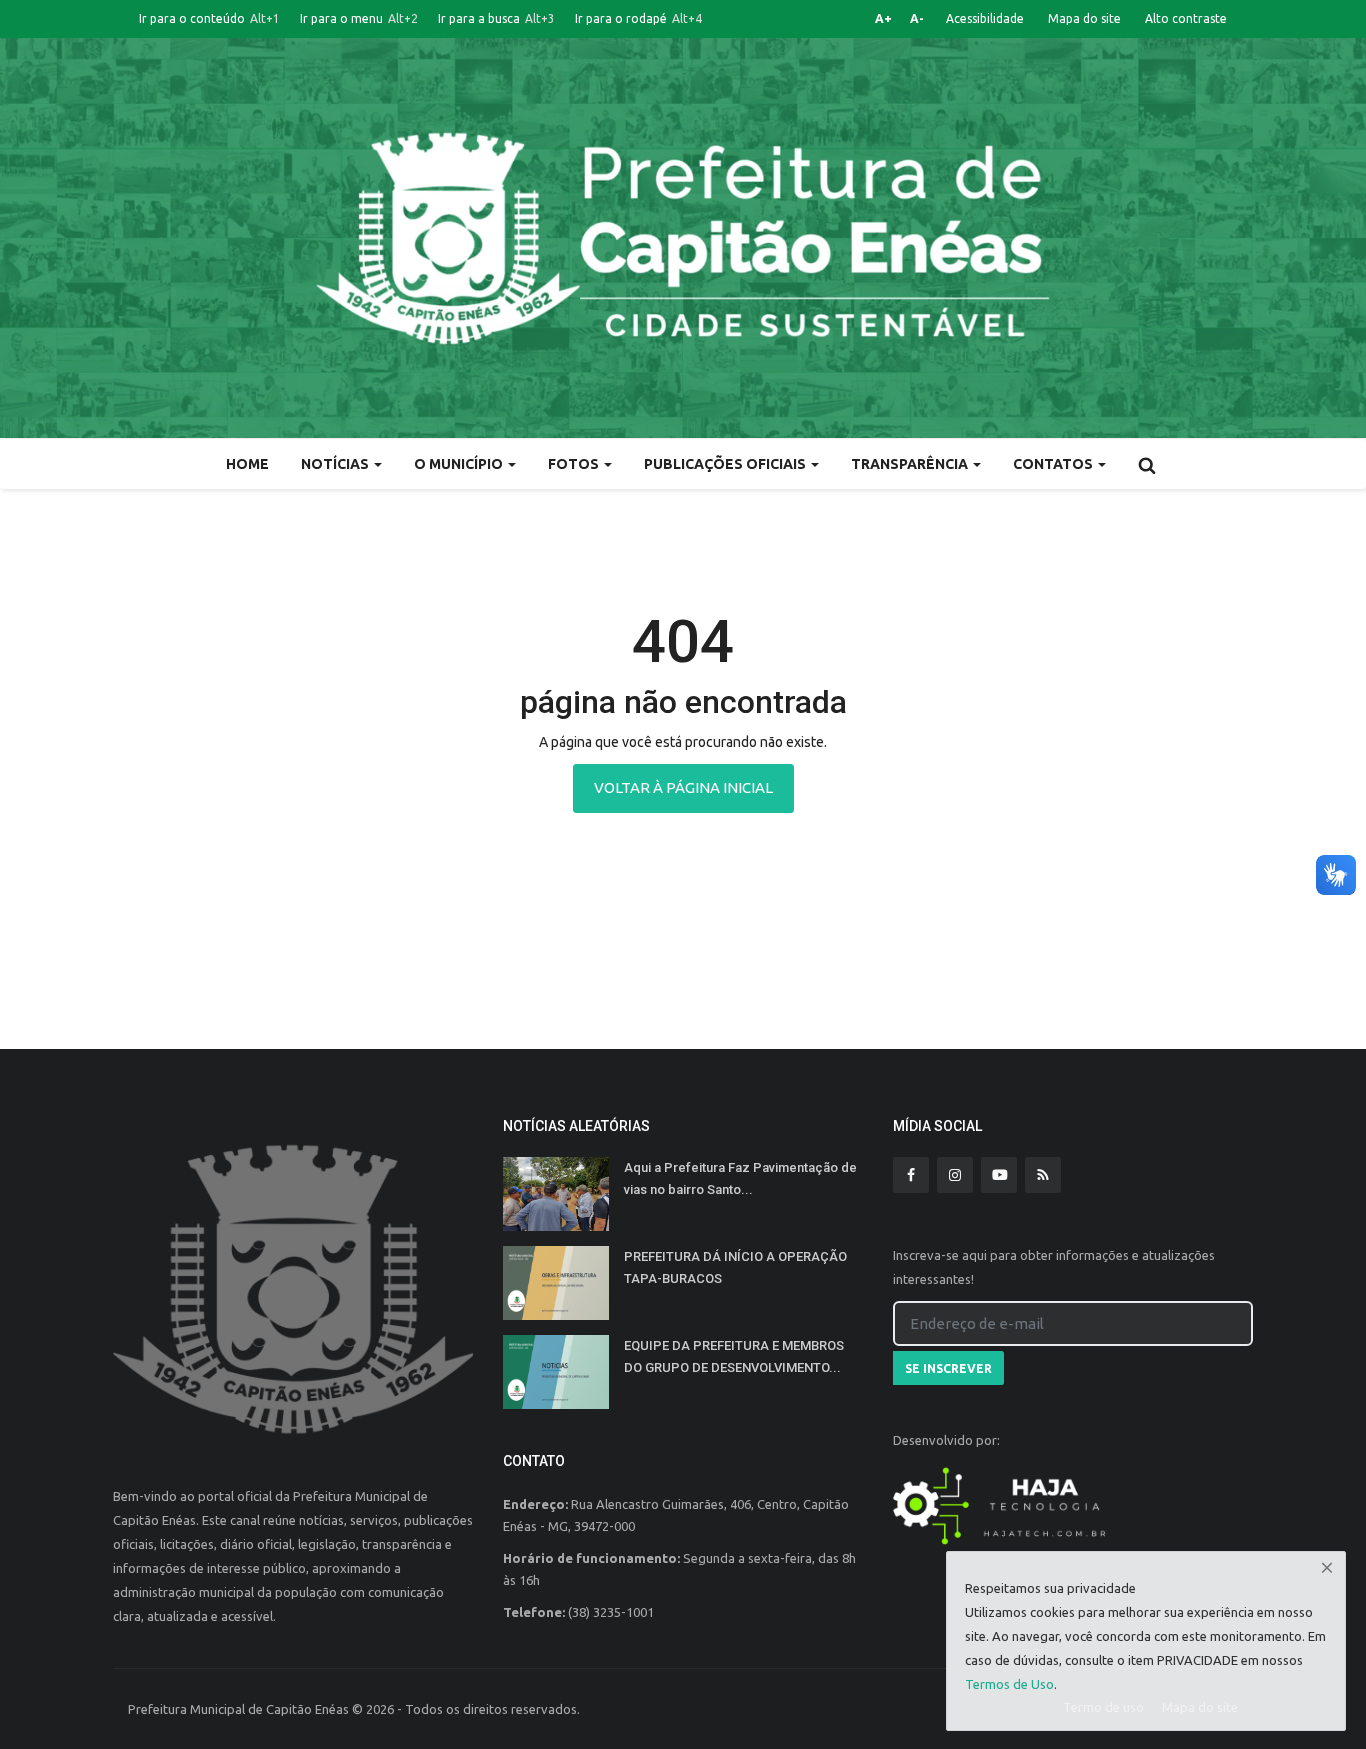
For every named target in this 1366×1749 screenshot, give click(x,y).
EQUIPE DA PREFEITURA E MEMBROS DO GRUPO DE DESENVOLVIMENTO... (734, 1356)
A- (917, 18)
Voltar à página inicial (683, 787)
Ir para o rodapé (638, 18)
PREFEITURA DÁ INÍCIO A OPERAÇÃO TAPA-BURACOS (735, 1267)
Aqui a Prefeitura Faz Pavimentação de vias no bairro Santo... (740, 1178)
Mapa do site (1084, 18)
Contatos (1054, 464)
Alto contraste (1186, 18)
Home (247, 464)
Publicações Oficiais (726, 464)
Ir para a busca (496, 18)
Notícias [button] (336, 464)
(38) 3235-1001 (611, 1612)
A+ (883, 18)
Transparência (911, 464)
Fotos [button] (575, 464)
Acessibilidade (985, 18)
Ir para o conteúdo (209, 18)
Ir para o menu (359, 18)
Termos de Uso (1009, 1684)
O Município (460, 464)
